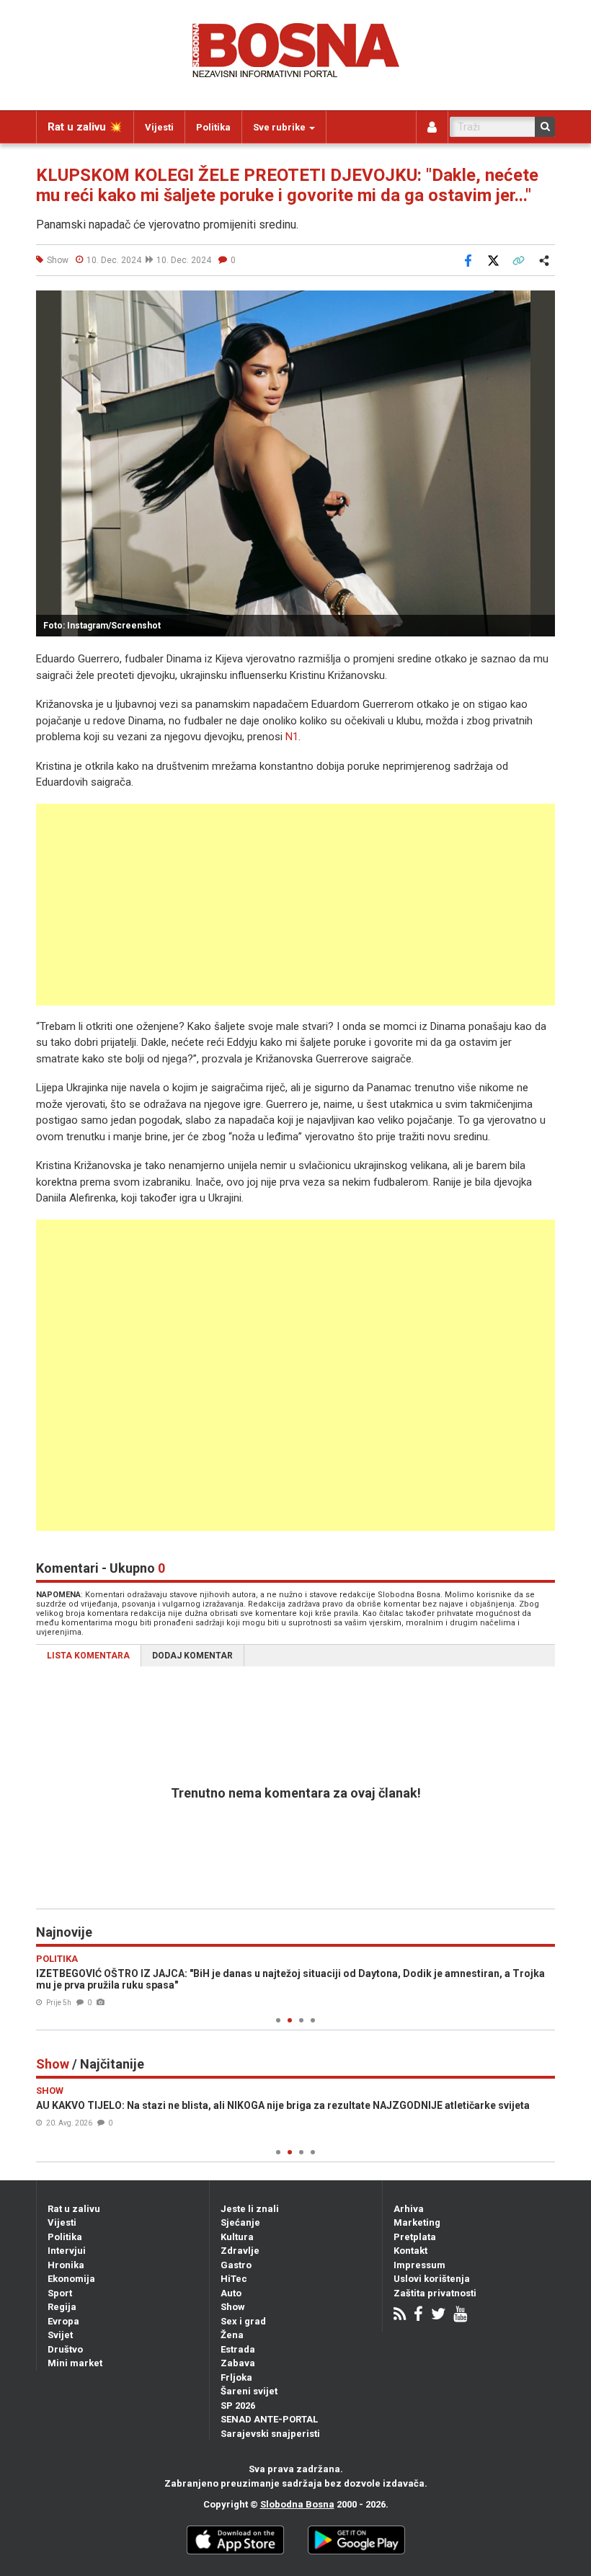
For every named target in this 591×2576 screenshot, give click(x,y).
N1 (292, 737)
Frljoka (236, 2377)
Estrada (238, 2349)
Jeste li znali (250, 2209)
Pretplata (415, 2237)
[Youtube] (460, 2315)
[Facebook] (418, 2315)
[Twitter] (438, 2315)
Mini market (75, 2363)
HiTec (234, 2279)
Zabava (238, 2363)
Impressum (419, 2265)
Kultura (237, 2237)
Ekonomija (71, 2279)
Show (233, 2307)
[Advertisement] (295, 905)
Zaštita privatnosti (435, 2293)
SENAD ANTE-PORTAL (269, 2419)
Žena (232, 2335)
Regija (62, 2307)
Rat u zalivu (74, 2209)
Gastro (236, 2265)
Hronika (66, 2265)
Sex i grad (243, 2321)
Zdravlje (240, 2251)
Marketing (417, 2222)
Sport (60, 2293)
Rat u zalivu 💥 (85, 127)
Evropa (63, 2321)
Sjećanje (240, 2222)
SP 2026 (238, 2406)
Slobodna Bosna (297, 2504)
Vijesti (159, 127)
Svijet (60, 2335)
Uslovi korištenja (432, 2279)
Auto (231, 2293)
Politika (213, 127)
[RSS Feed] (400, 2315)
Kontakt (410, 2251)
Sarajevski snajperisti (270, 2434)
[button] (542, 303)
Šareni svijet (249, 2391)
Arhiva (409, 2209)
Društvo (65, 2349)
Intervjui (67, 2251)
